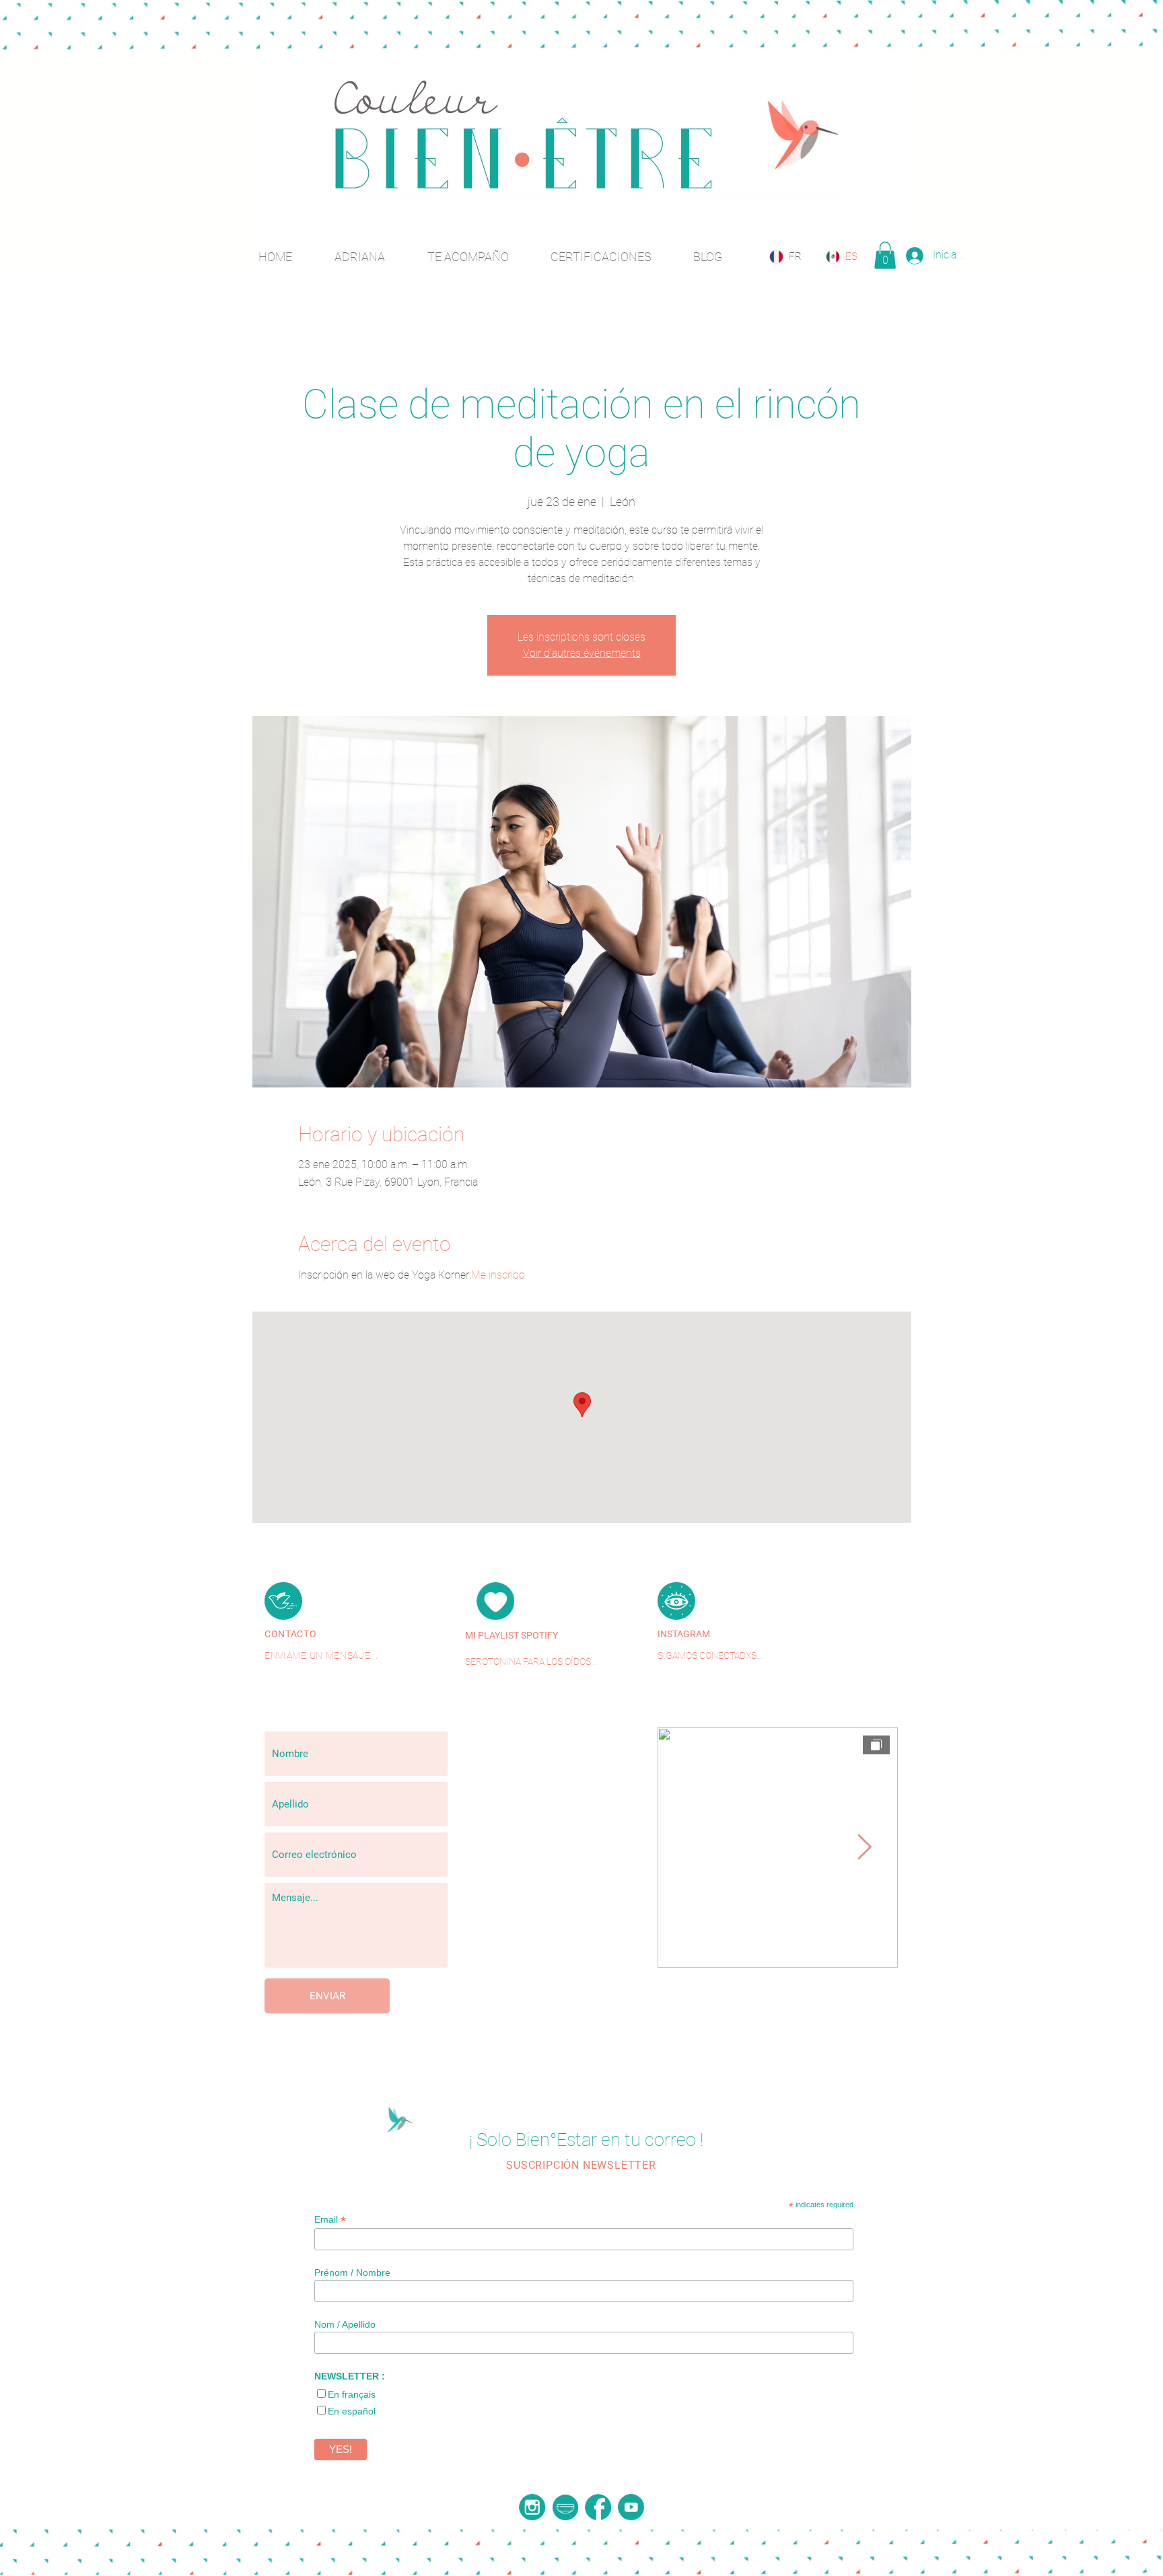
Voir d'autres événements (582, 653)
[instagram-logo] (532, 2507)
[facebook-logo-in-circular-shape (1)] (598, 2507)
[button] (885, 255)
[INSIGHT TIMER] (565, 2507)
